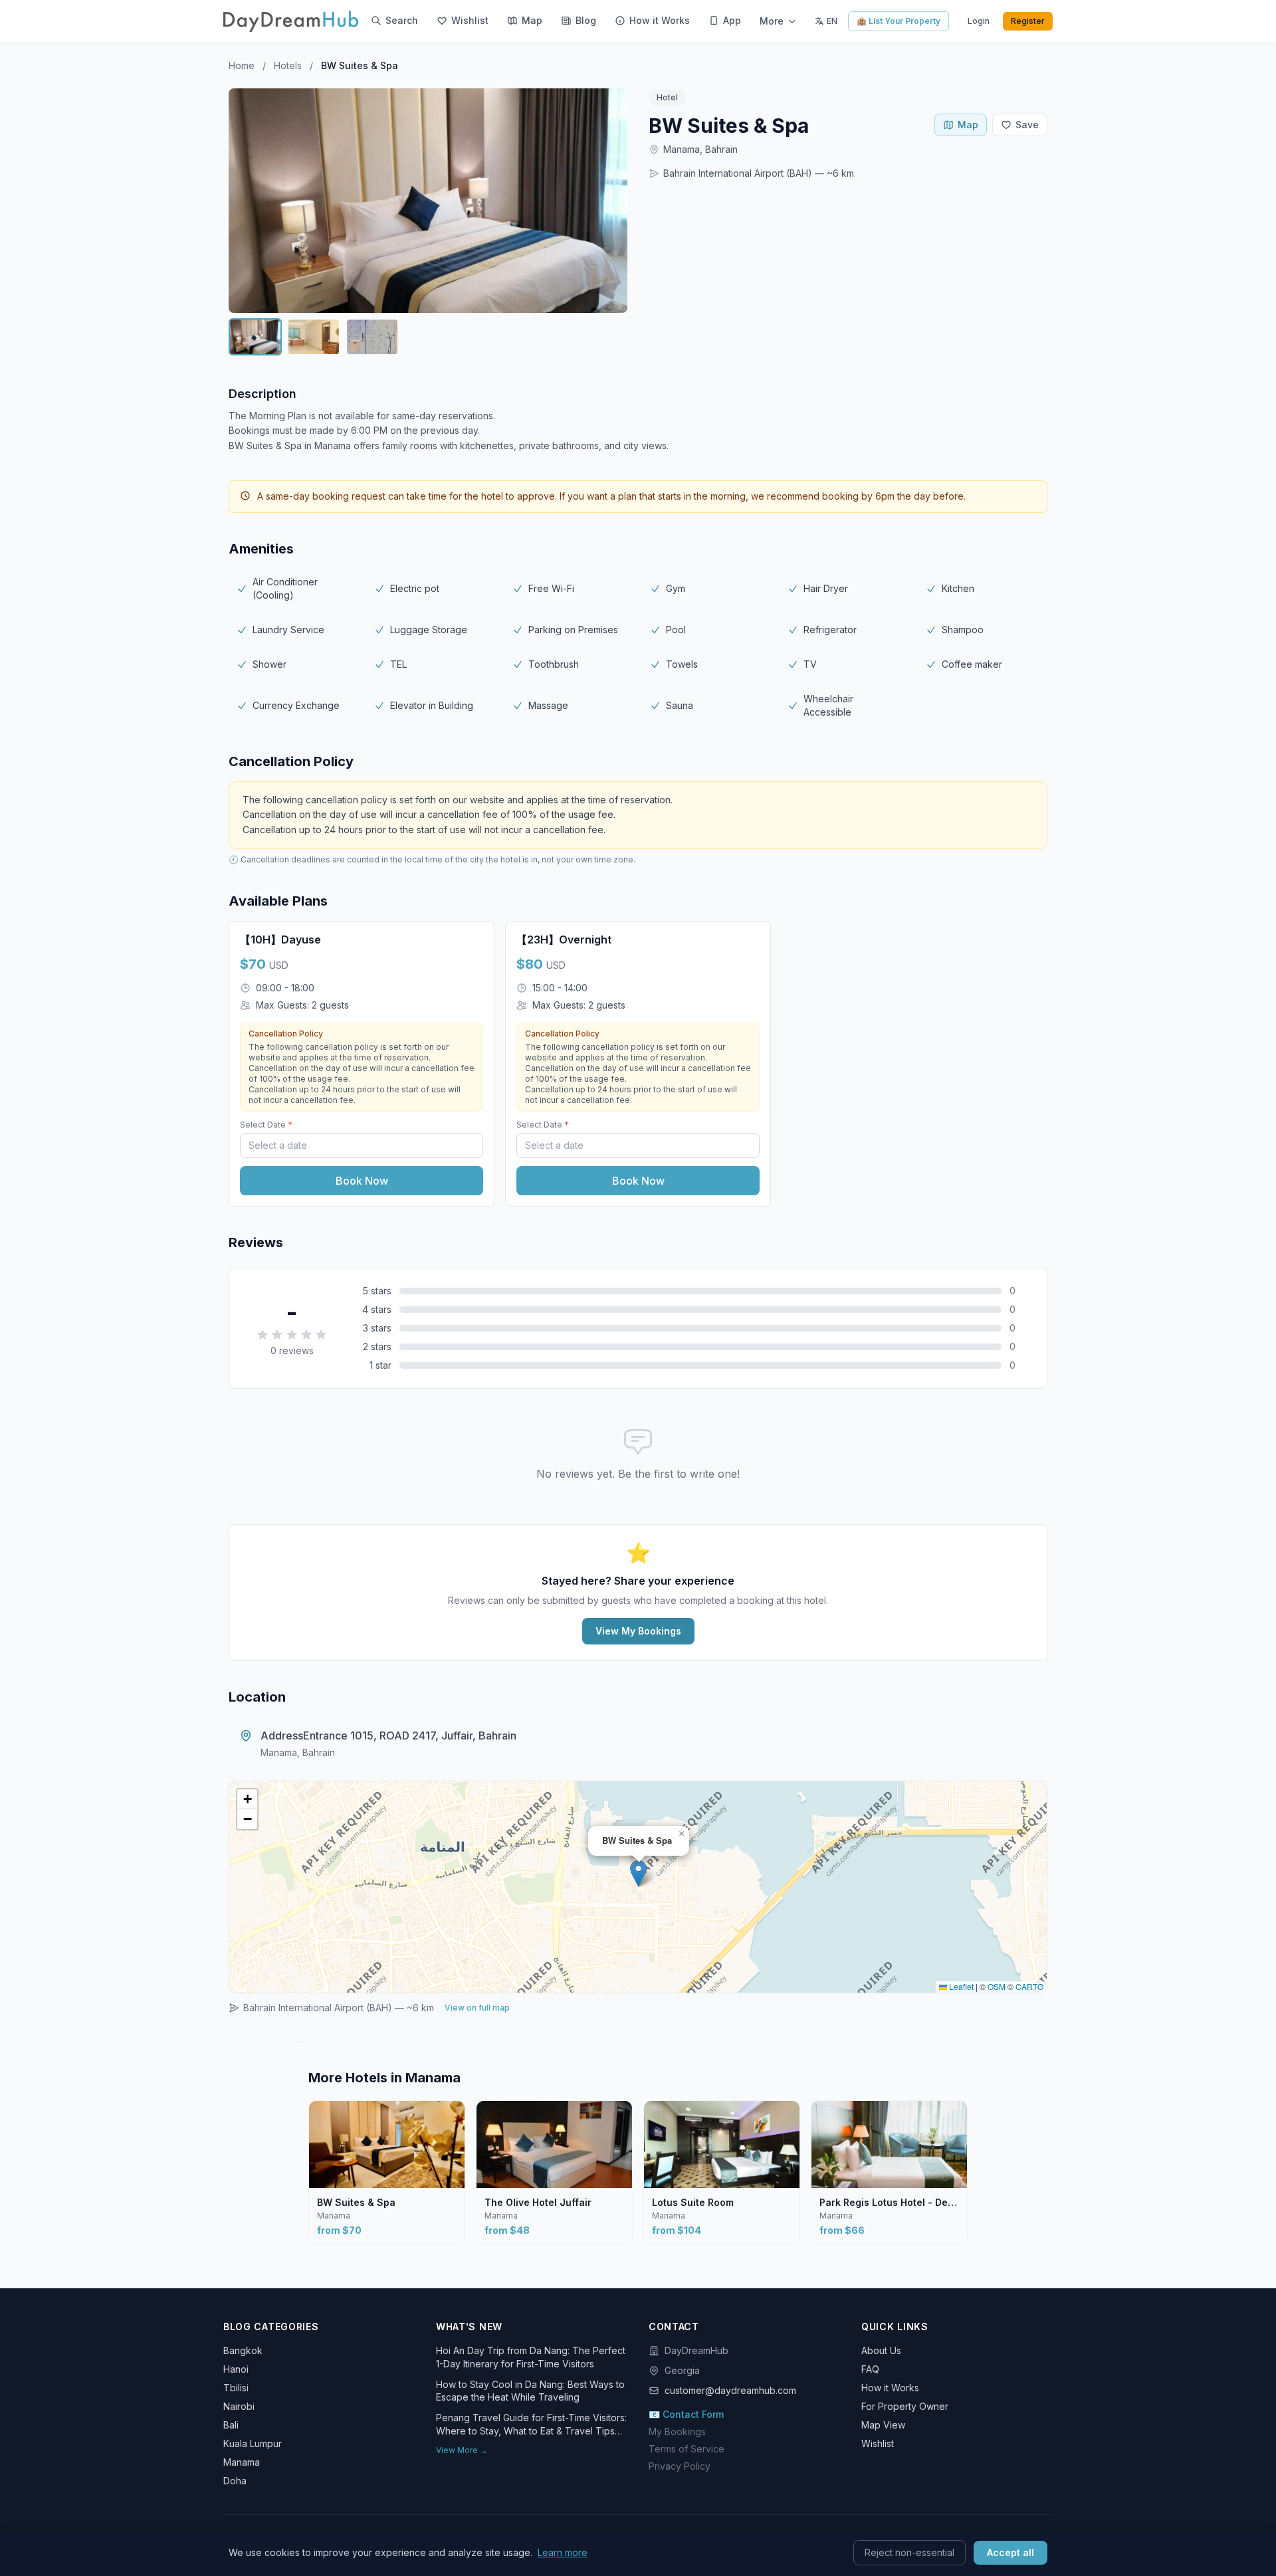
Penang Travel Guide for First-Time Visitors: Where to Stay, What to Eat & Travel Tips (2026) (531, 2425)
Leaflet (960, 1986)
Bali (231, 2425)
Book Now (362, 1181)
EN (832, 21)
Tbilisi (236, 2388)
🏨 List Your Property (899, 21)
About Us (881, 2350)
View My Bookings (638, 1631)
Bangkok (243, 2350)
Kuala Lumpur (253, 2443)
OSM (997, 1986)
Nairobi (239, 2406)
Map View (883, 2425)
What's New (469, 2327)
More (772, 21)
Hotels (288, 65)
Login (979, 21)
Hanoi (236, 2369)
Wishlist (878, 2443)
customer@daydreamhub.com (730, 2390)
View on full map (477, 2008)
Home (242, 65)
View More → (462, 2450)
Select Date (266, 1125)
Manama (242, 2462)
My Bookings (677, 2431)
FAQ (870, 2369)
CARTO (1029, 1986)
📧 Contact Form (686, 2414)
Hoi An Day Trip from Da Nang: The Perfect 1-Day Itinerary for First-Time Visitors (531, 2357)
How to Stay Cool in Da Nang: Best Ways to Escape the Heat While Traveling (530, 2391)
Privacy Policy (680, 2466)
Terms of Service (687, 2449)
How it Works (890, 2388)
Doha (235, 2481)
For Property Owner (905, 2406)
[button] (638, 1873)
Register (1028, 21)
